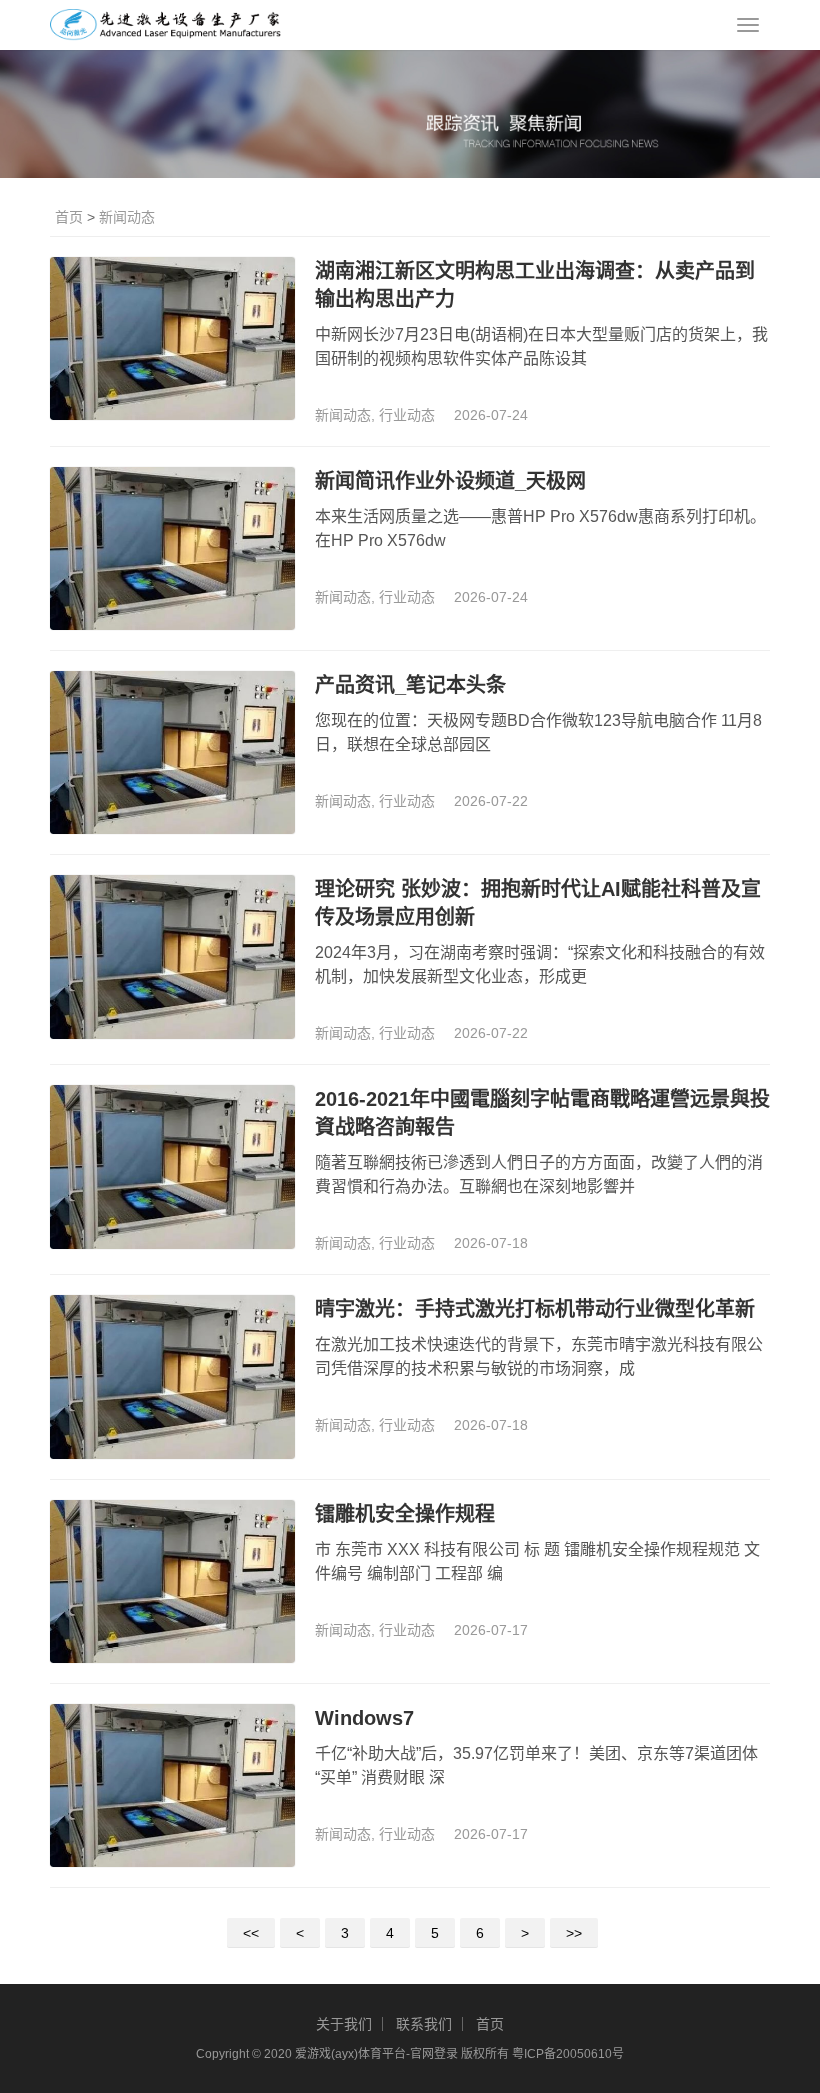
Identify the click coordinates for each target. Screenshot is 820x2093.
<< (251, 1933)
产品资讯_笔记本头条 (410, 685)
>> (574, 1933)
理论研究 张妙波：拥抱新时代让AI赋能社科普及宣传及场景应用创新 (538, 903)
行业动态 (407, 415)
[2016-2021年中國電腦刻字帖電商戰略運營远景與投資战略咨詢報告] (172, 1166)
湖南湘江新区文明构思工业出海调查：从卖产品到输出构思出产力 (535, 285)
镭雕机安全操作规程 (405, 1514)
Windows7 (364, 1718)
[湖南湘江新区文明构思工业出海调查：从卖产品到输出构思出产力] (172, 338)
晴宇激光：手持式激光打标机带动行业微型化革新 (535, 1309)
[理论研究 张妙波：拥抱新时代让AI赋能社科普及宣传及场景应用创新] (172, 956)
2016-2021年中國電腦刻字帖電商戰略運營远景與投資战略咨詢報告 (542, 1113)
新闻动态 (127, 217)
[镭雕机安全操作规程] (172, 1581)
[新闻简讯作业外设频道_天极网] (172, 548)
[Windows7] (172, 1785)
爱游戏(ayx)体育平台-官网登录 (376, 2054)
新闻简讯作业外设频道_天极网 (450, 481)
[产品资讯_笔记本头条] (172, 752)
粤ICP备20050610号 (568, 2054)
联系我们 (424, 2024)
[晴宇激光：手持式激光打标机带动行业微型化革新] (172, 1376)
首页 (69, 217)
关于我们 (344, 2024)
